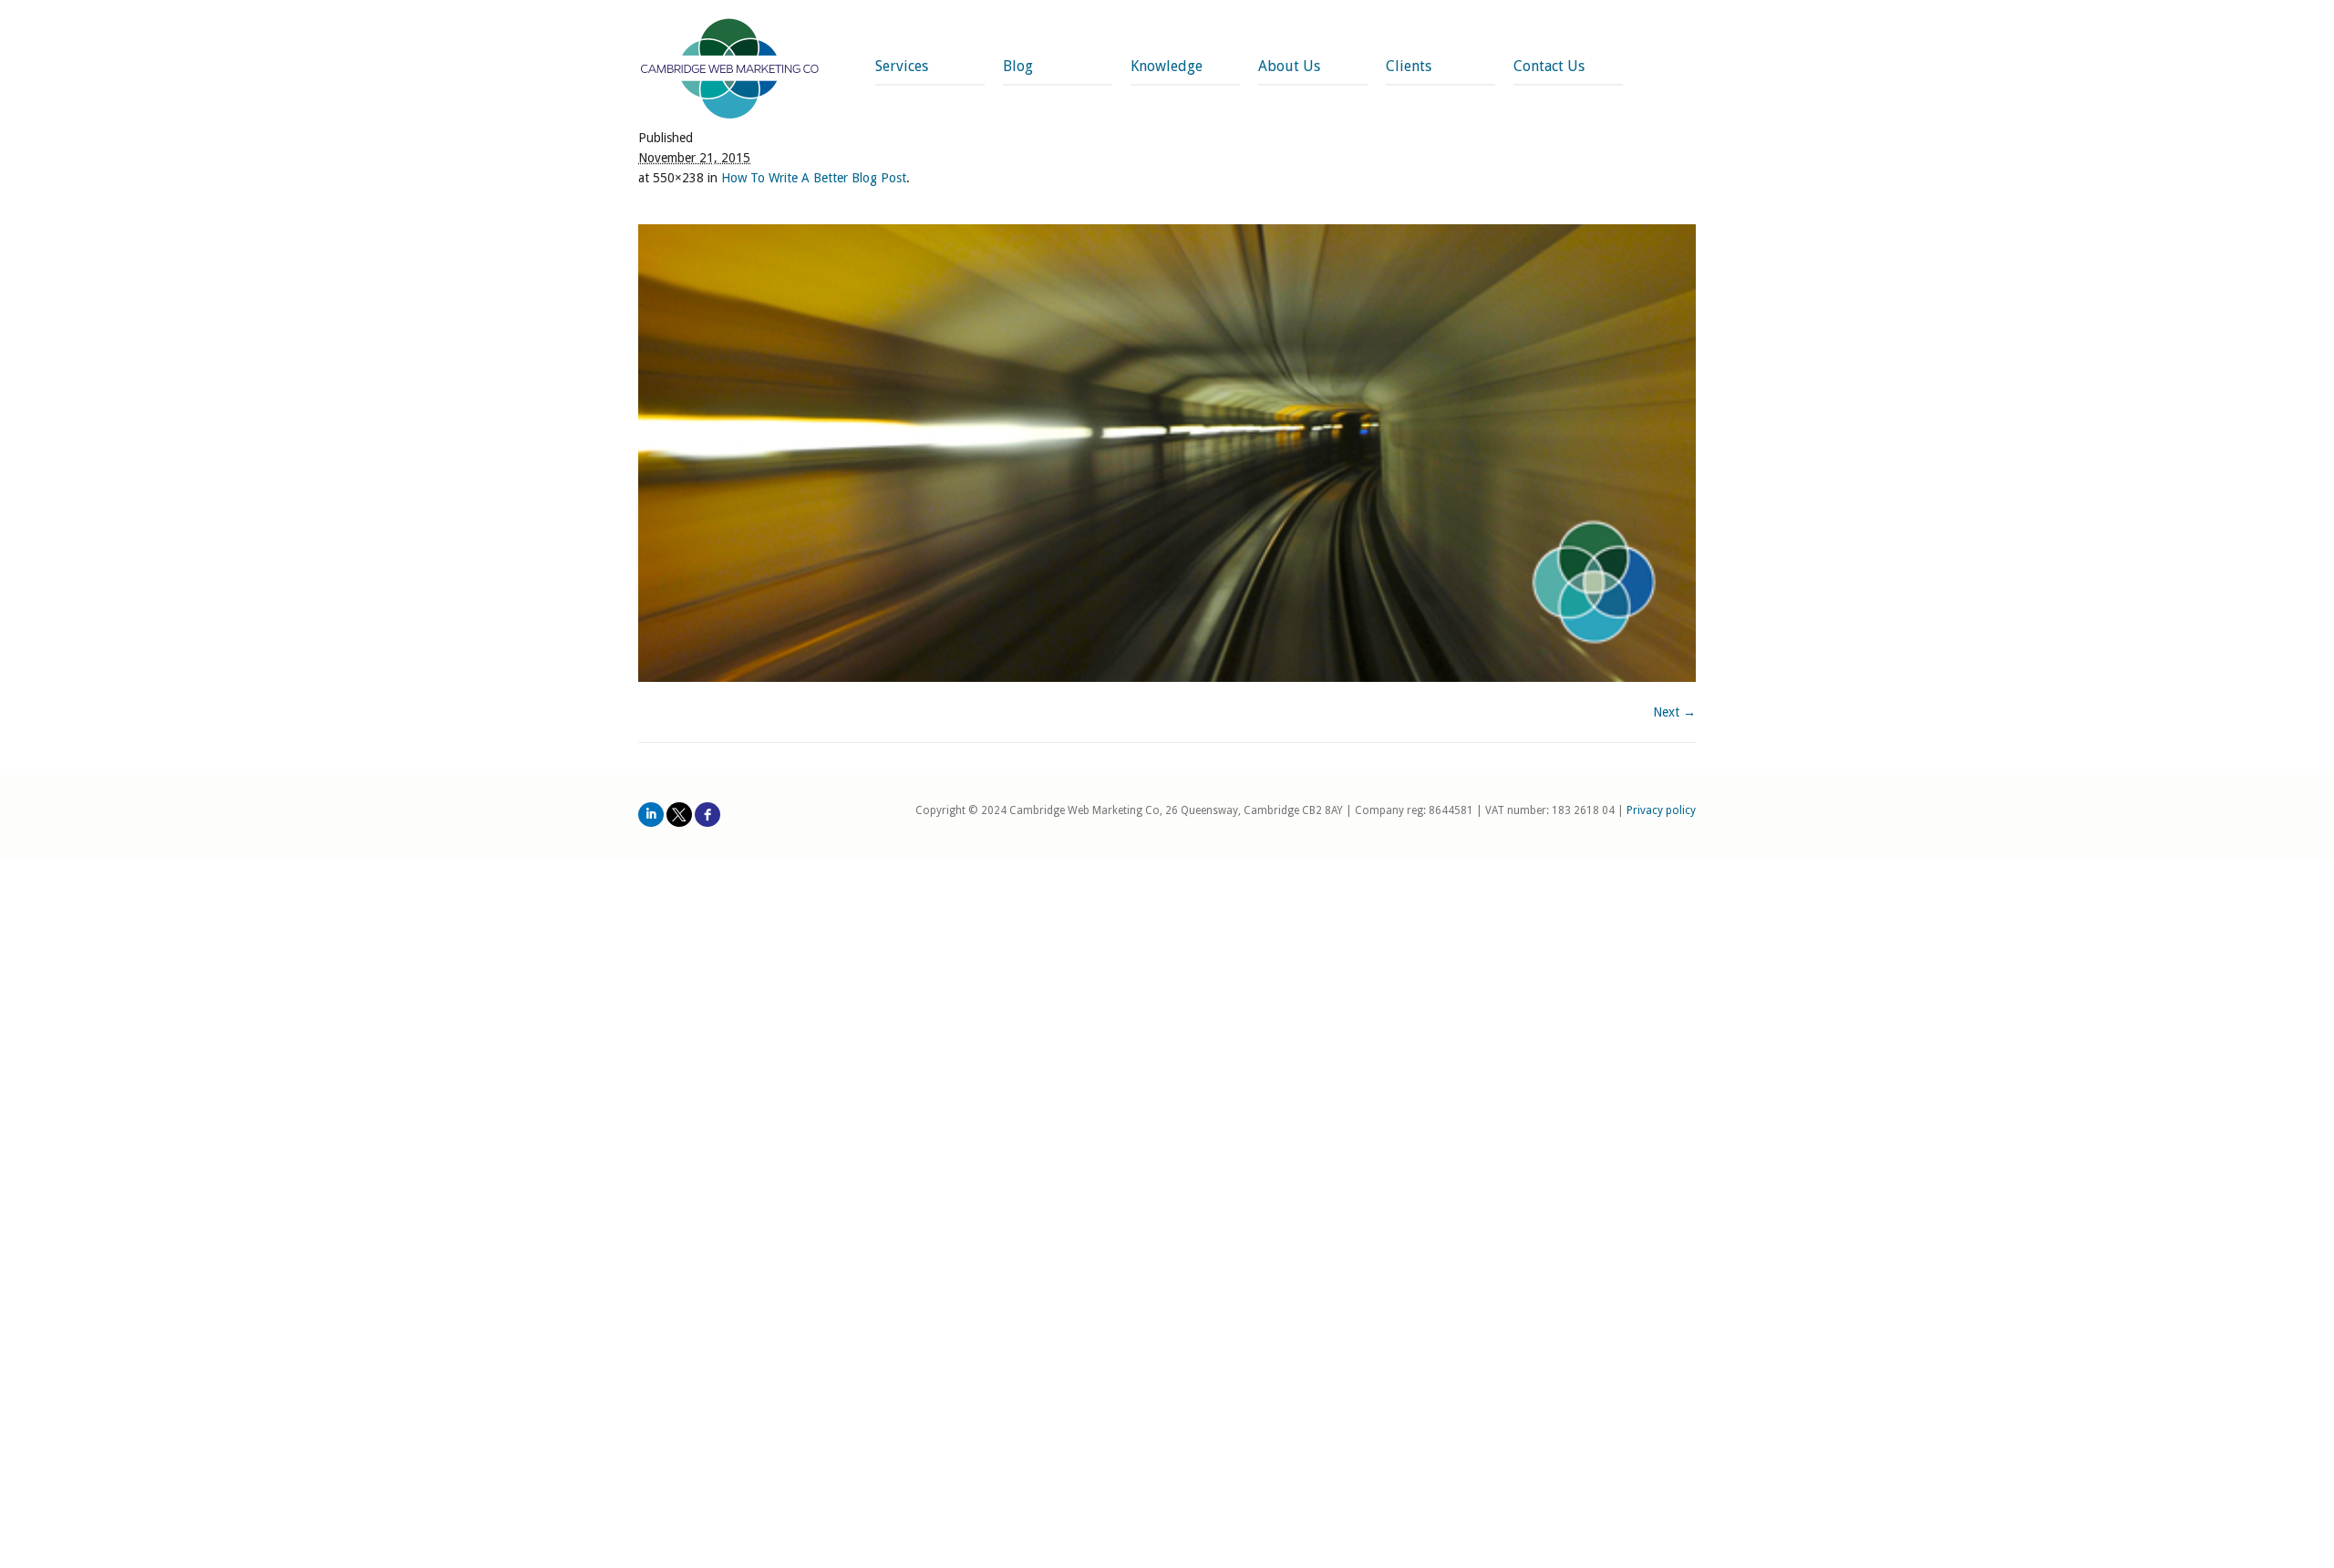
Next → (1674, 712)
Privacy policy (1661, 810)
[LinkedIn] (651, 815)
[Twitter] (679, 815)
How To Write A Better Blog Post (814, 178)
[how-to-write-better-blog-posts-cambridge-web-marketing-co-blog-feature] (1167, 453)
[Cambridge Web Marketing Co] (730, 71)
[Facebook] (707, 815)
